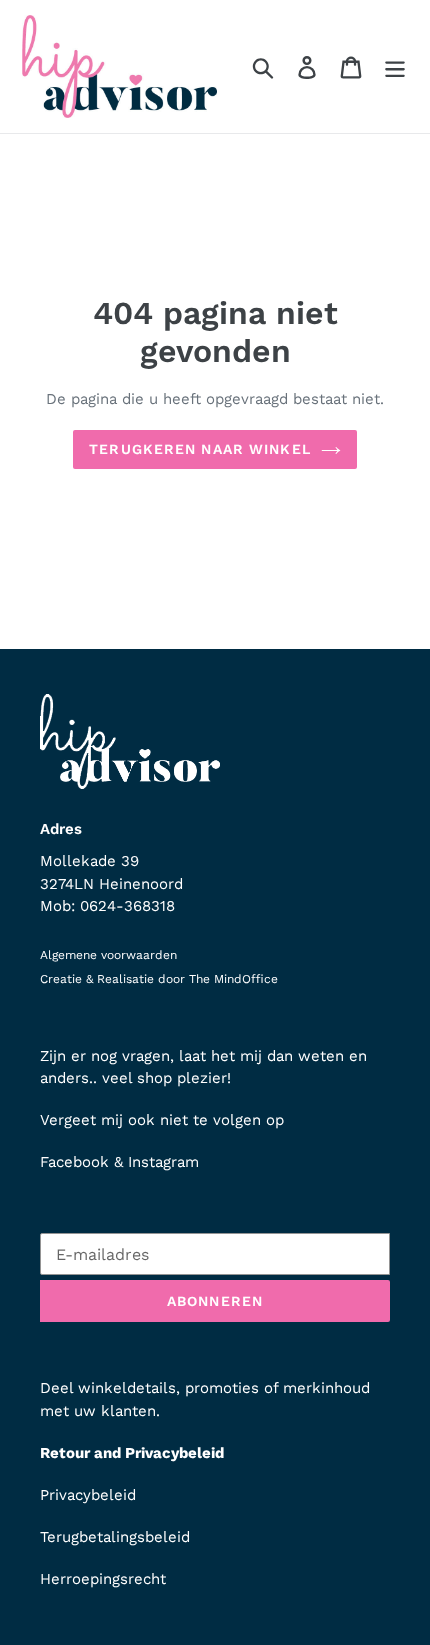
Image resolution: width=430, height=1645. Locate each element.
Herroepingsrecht (103, 1579)
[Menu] (395, 66)
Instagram (163, 1162)
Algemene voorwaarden (108, 955)
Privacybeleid (88, 1495)
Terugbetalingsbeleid (115, 1537)
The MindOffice (233, 979)
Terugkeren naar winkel (200, 449)
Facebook (74, 1162)
